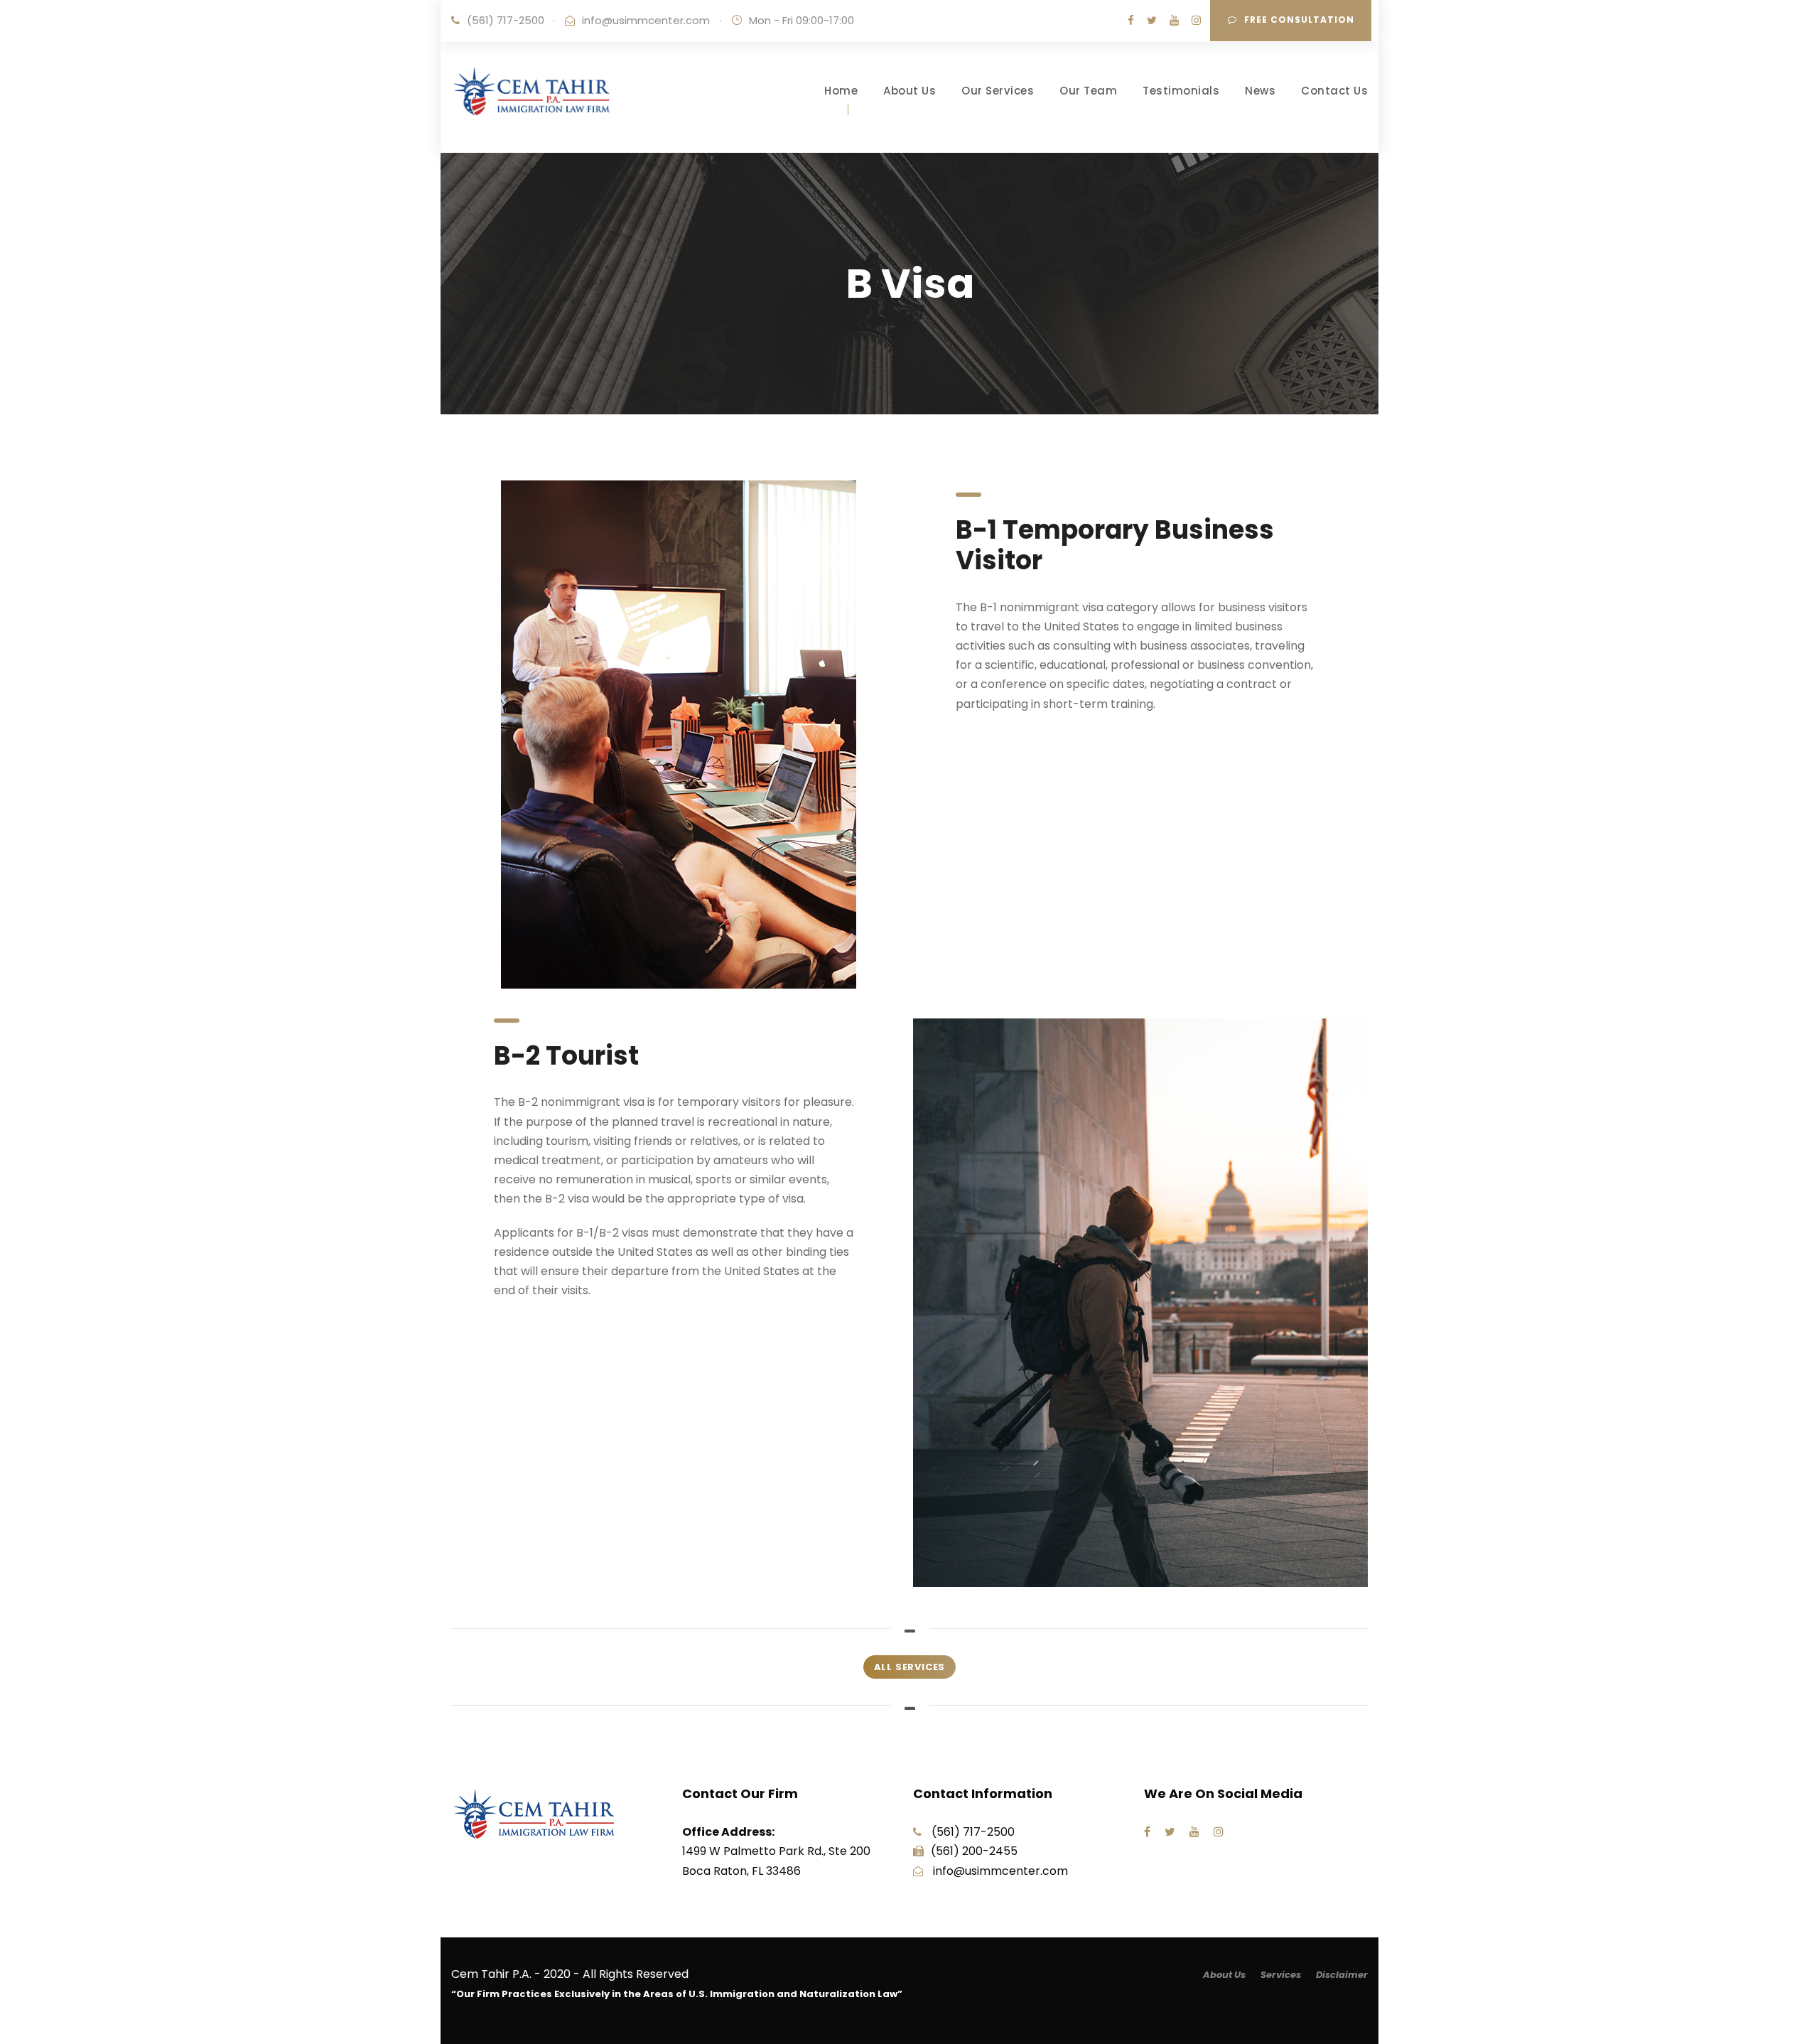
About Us (909, 91)
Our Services (998, 91)
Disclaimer (1342, 1975)
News (1260, 91)
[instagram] (1196, 20)
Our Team (1088, 91)
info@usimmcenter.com (646, 20)
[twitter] (1152, 20)
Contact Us (1334, 91)
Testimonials (1181, 91)
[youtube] (1174, 20)
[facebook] (1131, 20)
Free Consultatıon (1299, 20)
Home (841, 91)
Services (1281, 1975)
